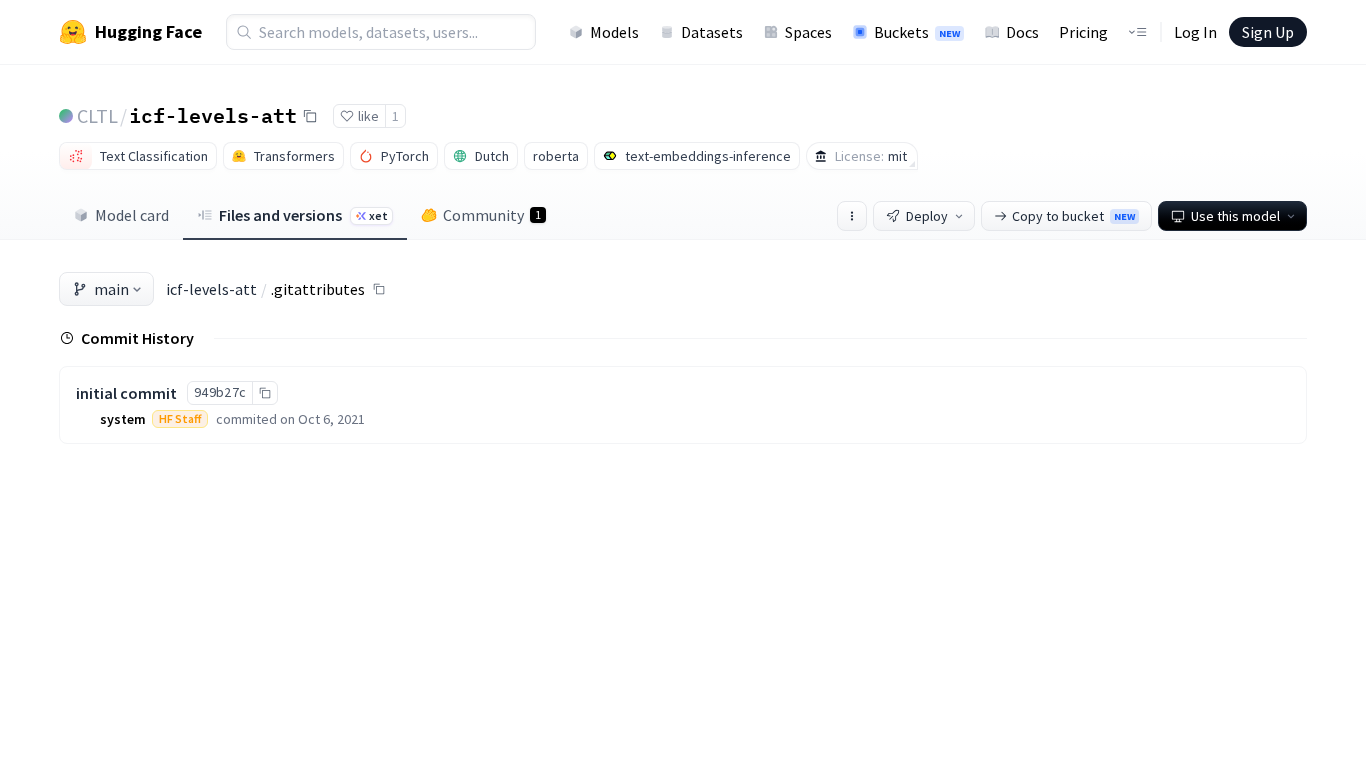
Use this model (1235, 216)
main (111, 289)
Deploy (927, 216)
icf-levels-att (213, 115)
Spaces (808, 32)
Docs (1022, 32)
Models (614, 32)
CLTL (97, 115)
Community (492, 215)
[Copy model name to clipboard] (310, 116)
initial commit (126, 393)
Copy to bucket (1073, 216)
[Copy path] (379, 289)
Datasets (712, 32)
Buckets (917, 32)
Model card (132, 215)
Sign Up (1268, 32)
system (123, 419)
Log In (1195, 32)
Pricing (1083, 32)
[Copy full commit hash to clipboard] (264, 393)
